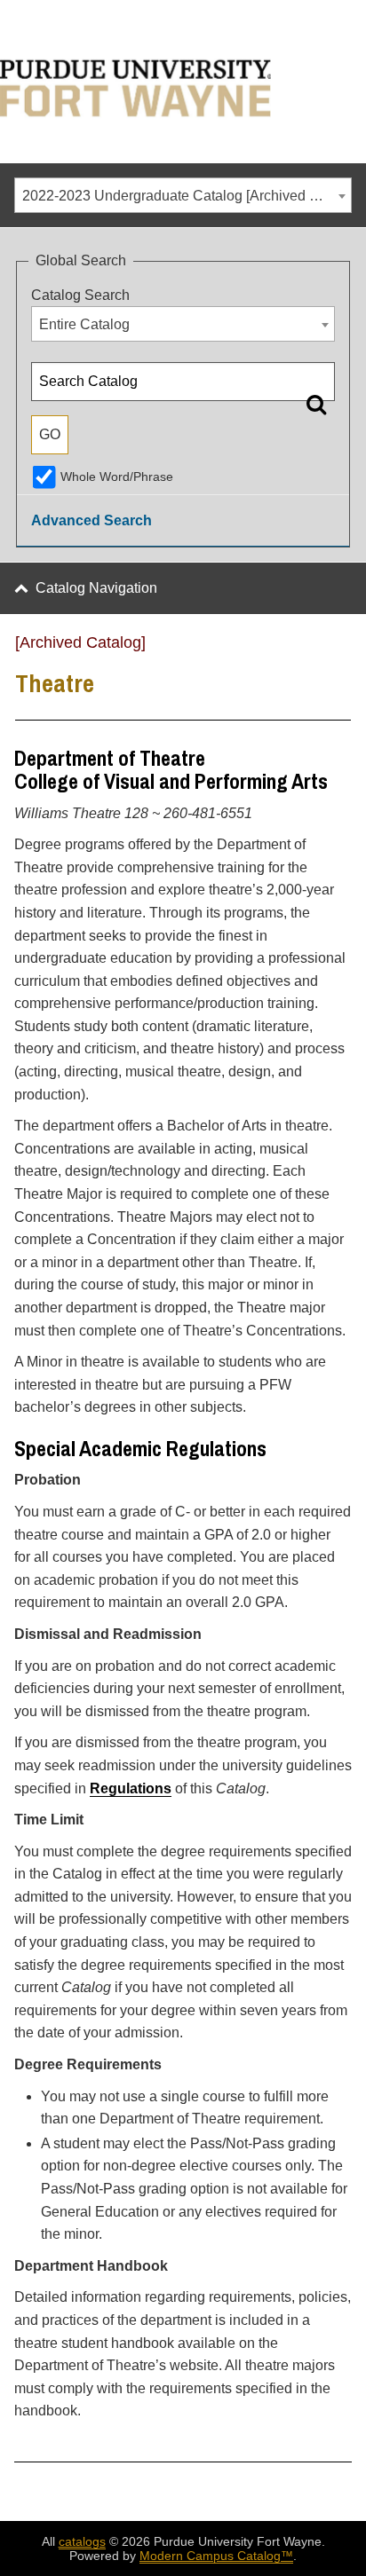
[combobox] (183, 195)
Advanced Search (91, 520)
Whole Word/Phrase (117, 477)
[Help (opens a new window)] (340, 649)
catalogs (82, 2541)
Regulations (131, 1788)
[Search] (316, 404)
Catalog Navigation (96, 588)
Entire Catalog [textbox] (84, 324)
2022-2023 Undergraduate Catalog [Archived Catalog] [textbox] (187, 196)
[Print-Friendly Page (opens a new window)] (317, 649)
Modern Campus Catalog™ (216, 2556)
